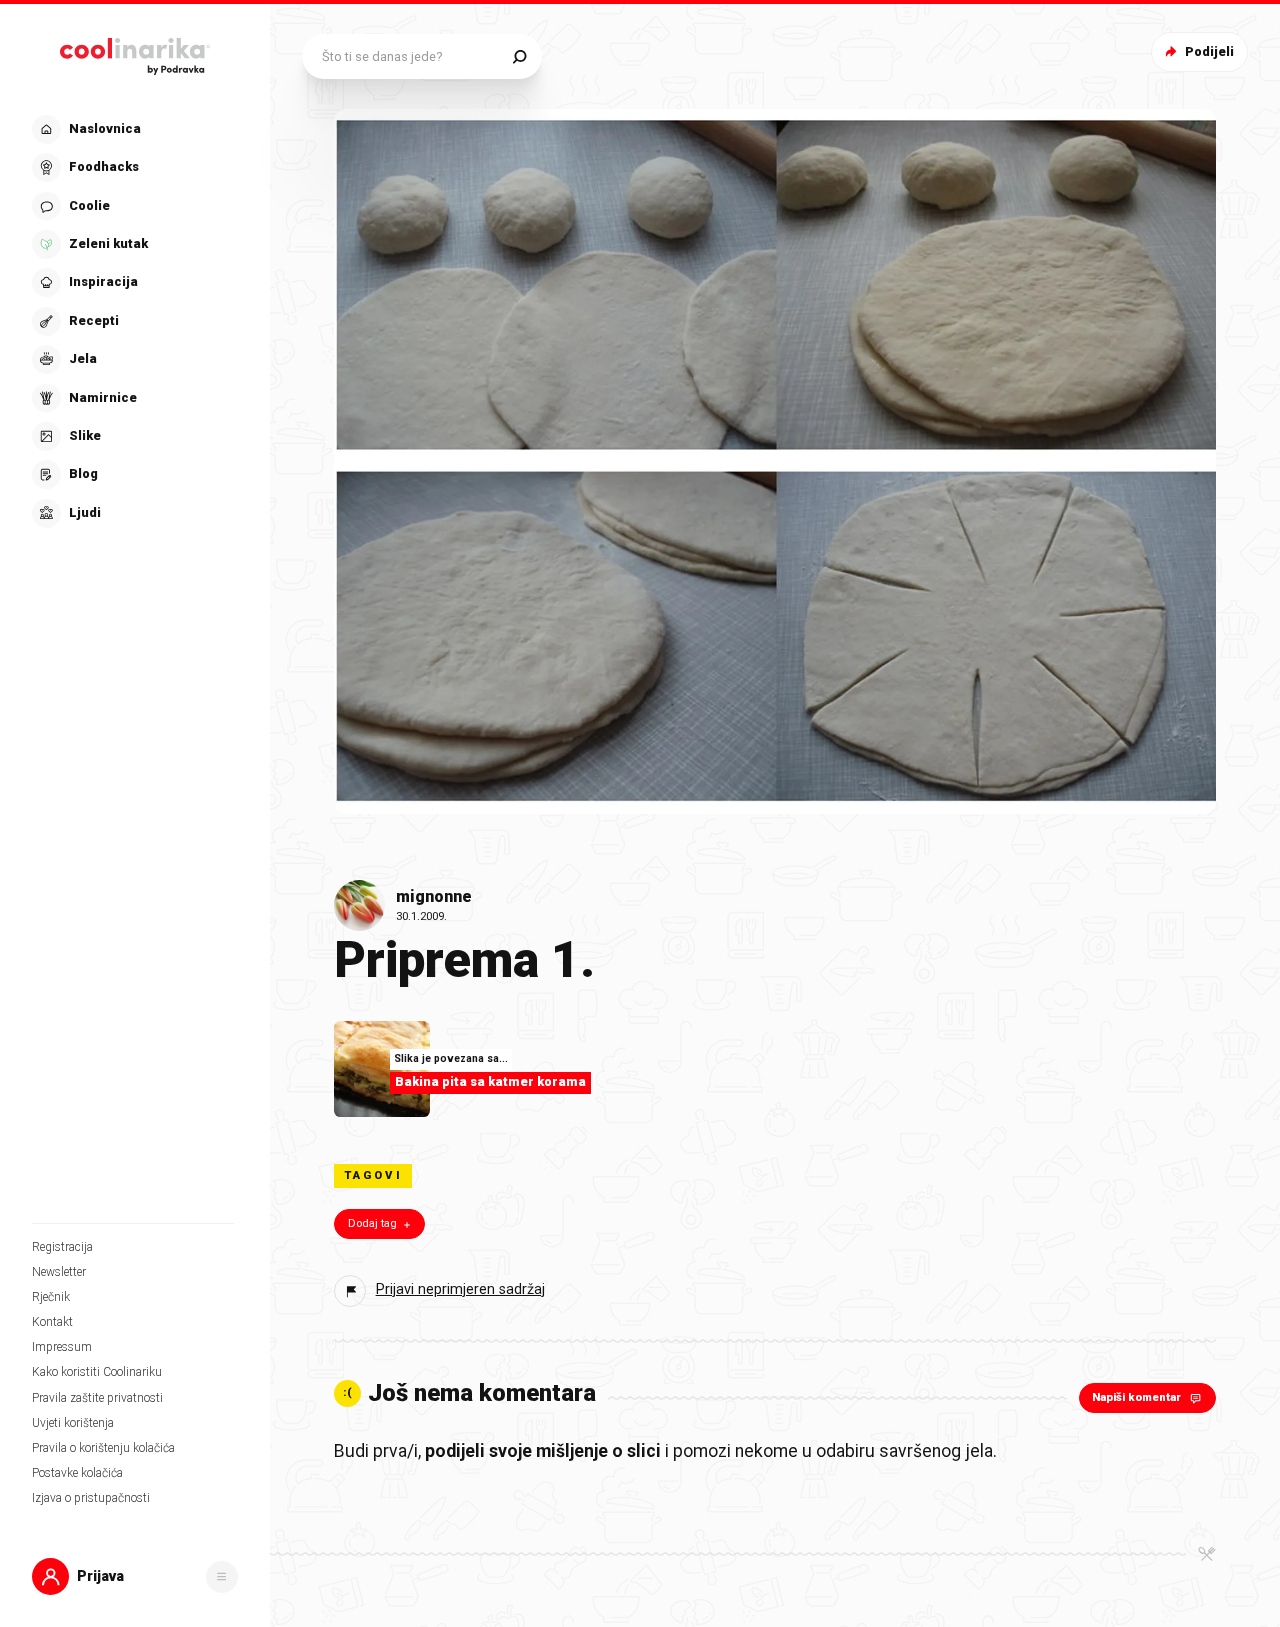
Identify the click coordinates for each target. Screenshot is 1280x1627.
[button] (133, 321)
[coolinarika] (135, 52)
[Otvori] (222, 1577)
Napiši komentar (1136, 1397)
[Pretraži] (519, 56)
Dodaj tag (372, 1223)
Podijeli (1209, 51)
